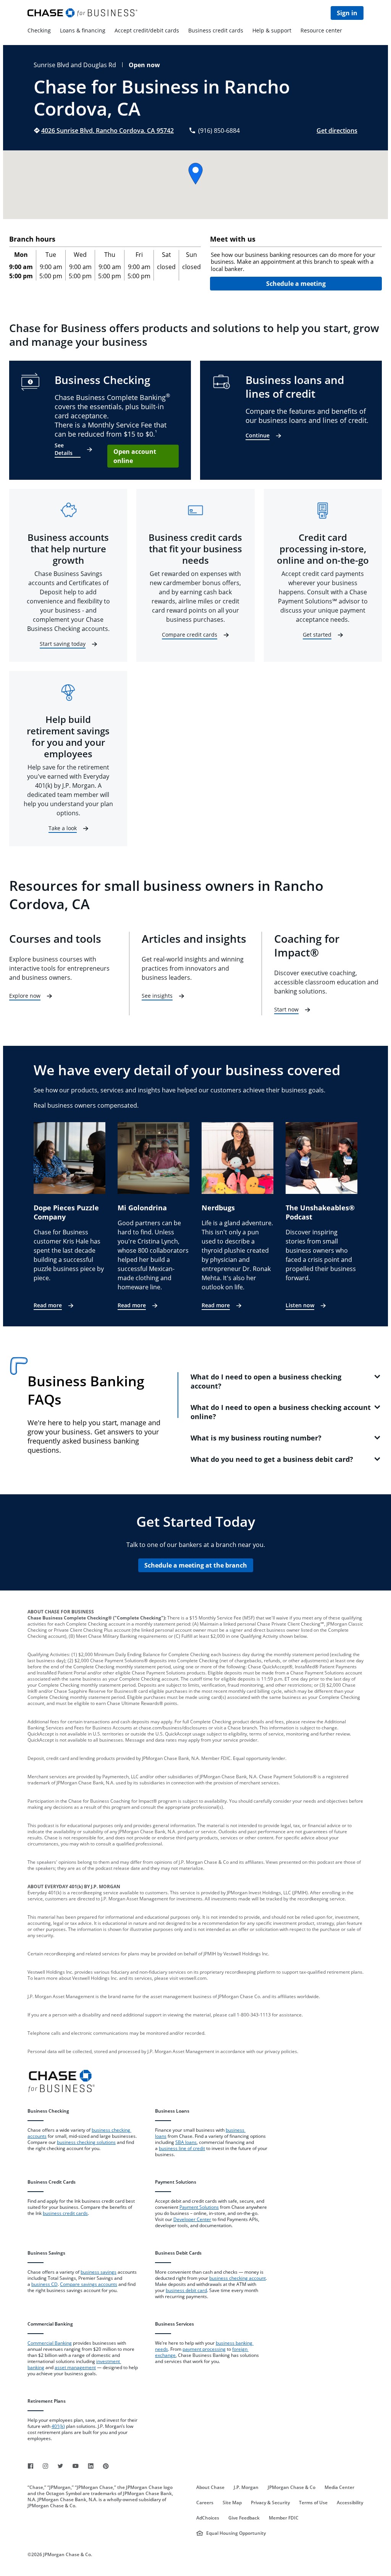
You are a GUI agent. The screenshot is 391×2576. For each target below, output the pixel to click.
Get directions (337, 131)
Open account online (135, 456)
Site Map (232, 2503)
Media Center (339, 2487)
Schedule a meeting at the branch (196, 1565)
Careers (205, 2503)
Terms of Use (313, 2503)
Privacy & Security (270, 2503)
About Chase (210, 2487)
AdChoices (208, 2518)
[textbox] (296, 262)
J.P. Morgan (246, 2487)
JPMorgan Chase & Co (292, 2487)
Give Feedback (244, 2518)
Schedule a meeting (296, 284)
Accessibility (350, 2503)
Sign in (347, 13)
